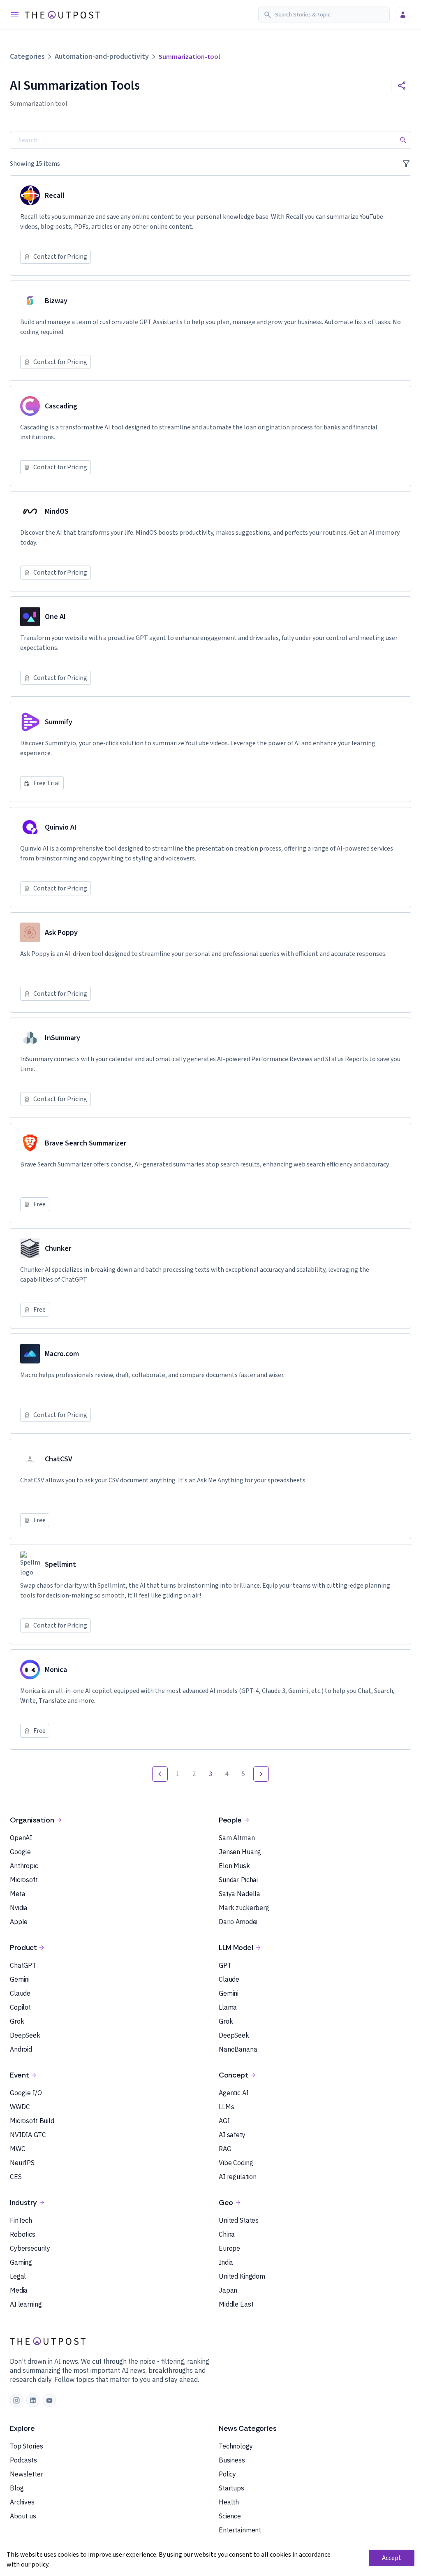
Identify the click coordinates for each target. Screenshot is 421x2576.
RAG (225, 2149)
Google (20, 1852)
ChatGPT (23, 1965)
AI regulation (238, 2177)
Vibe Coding (236, 2163)
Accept (392, 2558)
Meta (17, 1894)
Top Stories (26, 2446)
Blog (17, 2488)
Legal (18, 2276)
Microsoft (24, 1880)
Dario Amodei (238, 1922)
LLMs (226, 2107)
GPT (225, 1965)
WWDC (20, 2107)
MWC (18, 2149)
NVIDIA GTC (28, 2135)
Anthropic (24, 1866)
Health (229, 2502)
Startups (231, 2488)
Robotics (23, 2234)
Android (21, 2049)
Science (230, 2516)
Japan (228, 2290)
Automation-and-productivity (102, 57)
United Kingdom (242, 2276)
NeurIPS (22, 2163)
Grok (17, 2021)
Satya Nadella (239, 1894)
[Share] (401, 86)
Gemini (20, 1979)
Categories (27, 57)
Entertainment (240, 2530)
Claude (20, 1993)
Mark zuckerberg (244, 1908)
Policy (227, 2474)
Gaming (21, 2262)
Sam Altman (237, 1838)
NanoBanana (238, 2049)
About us (23, 2516)
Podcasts (23, 2460)
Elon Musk (234, 1866)
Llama (228, 2007)
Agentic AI (234, 2093)
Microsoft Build (32, 2121)
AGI (224, 2121)
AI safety (232, 2135)
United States (239, 2220)
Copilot (20, 2007)
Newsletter (27, 2474)
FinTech (21, 2220)
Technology (236, 2446)
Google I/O (26, 2093)
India (226, 2262)
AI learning (26, 2304)
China (227, 2234)
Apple (19, 1922)
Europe (229, 2248)
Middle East (236, 2304)
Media (19, 2290)
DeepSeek (25, 2035)
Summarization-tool (189, 57)
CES (16, 2177)
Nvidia (19, 1908)
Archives (22, 2502)
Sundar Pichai (238, 1880)
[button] (324, 15)
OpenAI (21, 1838)
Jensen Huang (240, 1852)
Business (232, 2460)
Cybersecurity (30, 2248)
